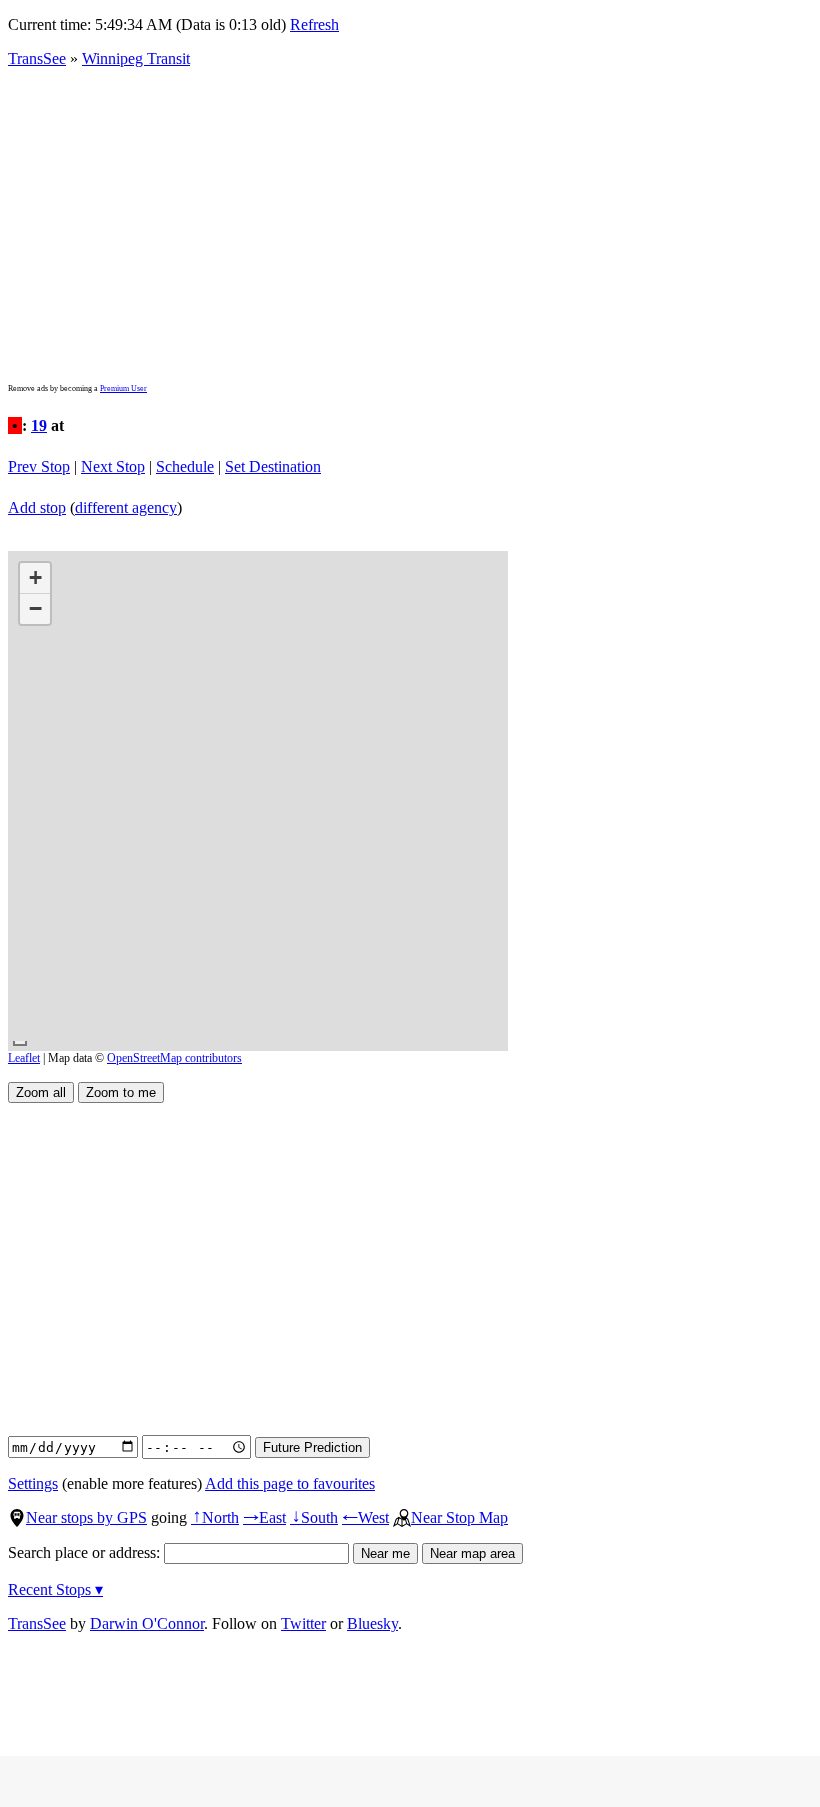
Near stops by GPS (86, 1517)
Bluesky (372, 1623)
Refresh (314, 24)
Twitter (303, 1623)
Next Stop (113, 466)
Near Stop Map (459, 1517)
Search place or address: (86, 1552)
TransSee (37, 58)
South (314, 1517)
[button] (35, 578)
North (215, 1517)
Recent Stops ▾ (55, 1589)
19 (39, 425)
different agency (126, 507)
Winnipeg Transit (136, 58)
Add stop (37, 507)
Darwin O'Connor (147, 1623)
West (365, 1517)
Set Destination (273, 466)
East (264, 1517)
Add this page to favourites (290, 1483)
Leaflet (24, 1058)
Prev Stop (39, 466)
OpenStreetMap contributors (174, 1058)
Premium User (123, 388)
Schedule (185, 466)
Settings (33, 1483)
